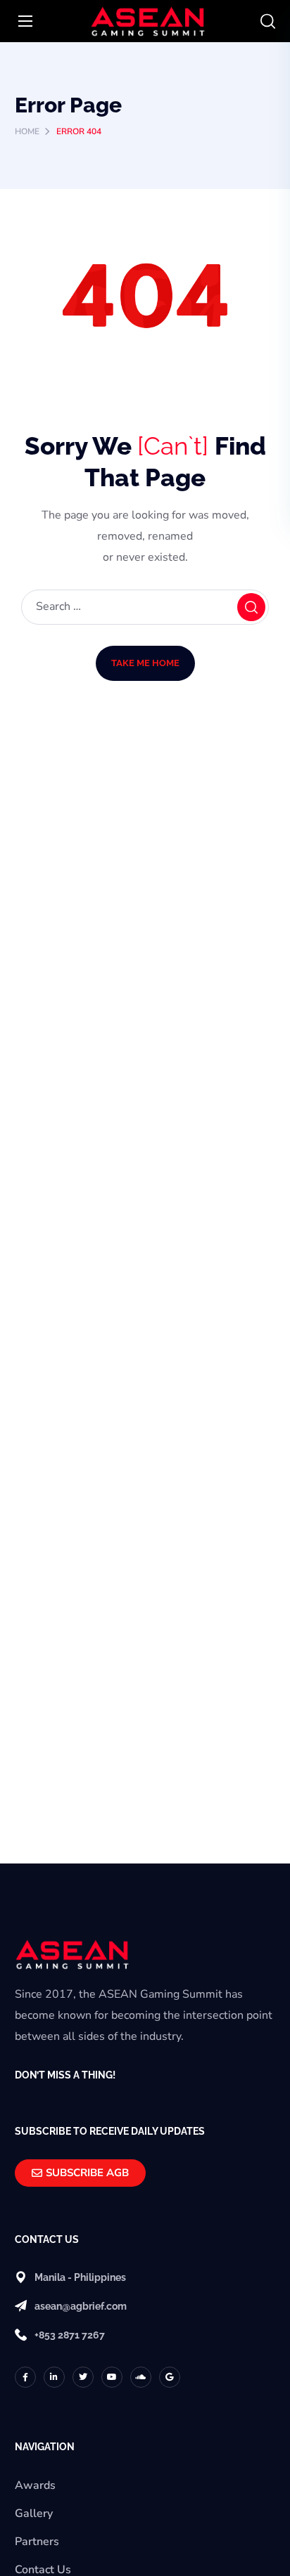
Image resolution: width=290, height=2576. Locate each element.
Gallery (34, 2513)
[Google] (170, 2377)
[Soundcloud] (141, 2377)
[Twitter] (83, 2377)
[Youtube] (112, 2377)
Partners (37, 2542)
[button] (268, 22)
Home (27, 131)
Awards (35, 2485)
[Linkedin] (54, 2377)
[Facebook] (25, 2377)
